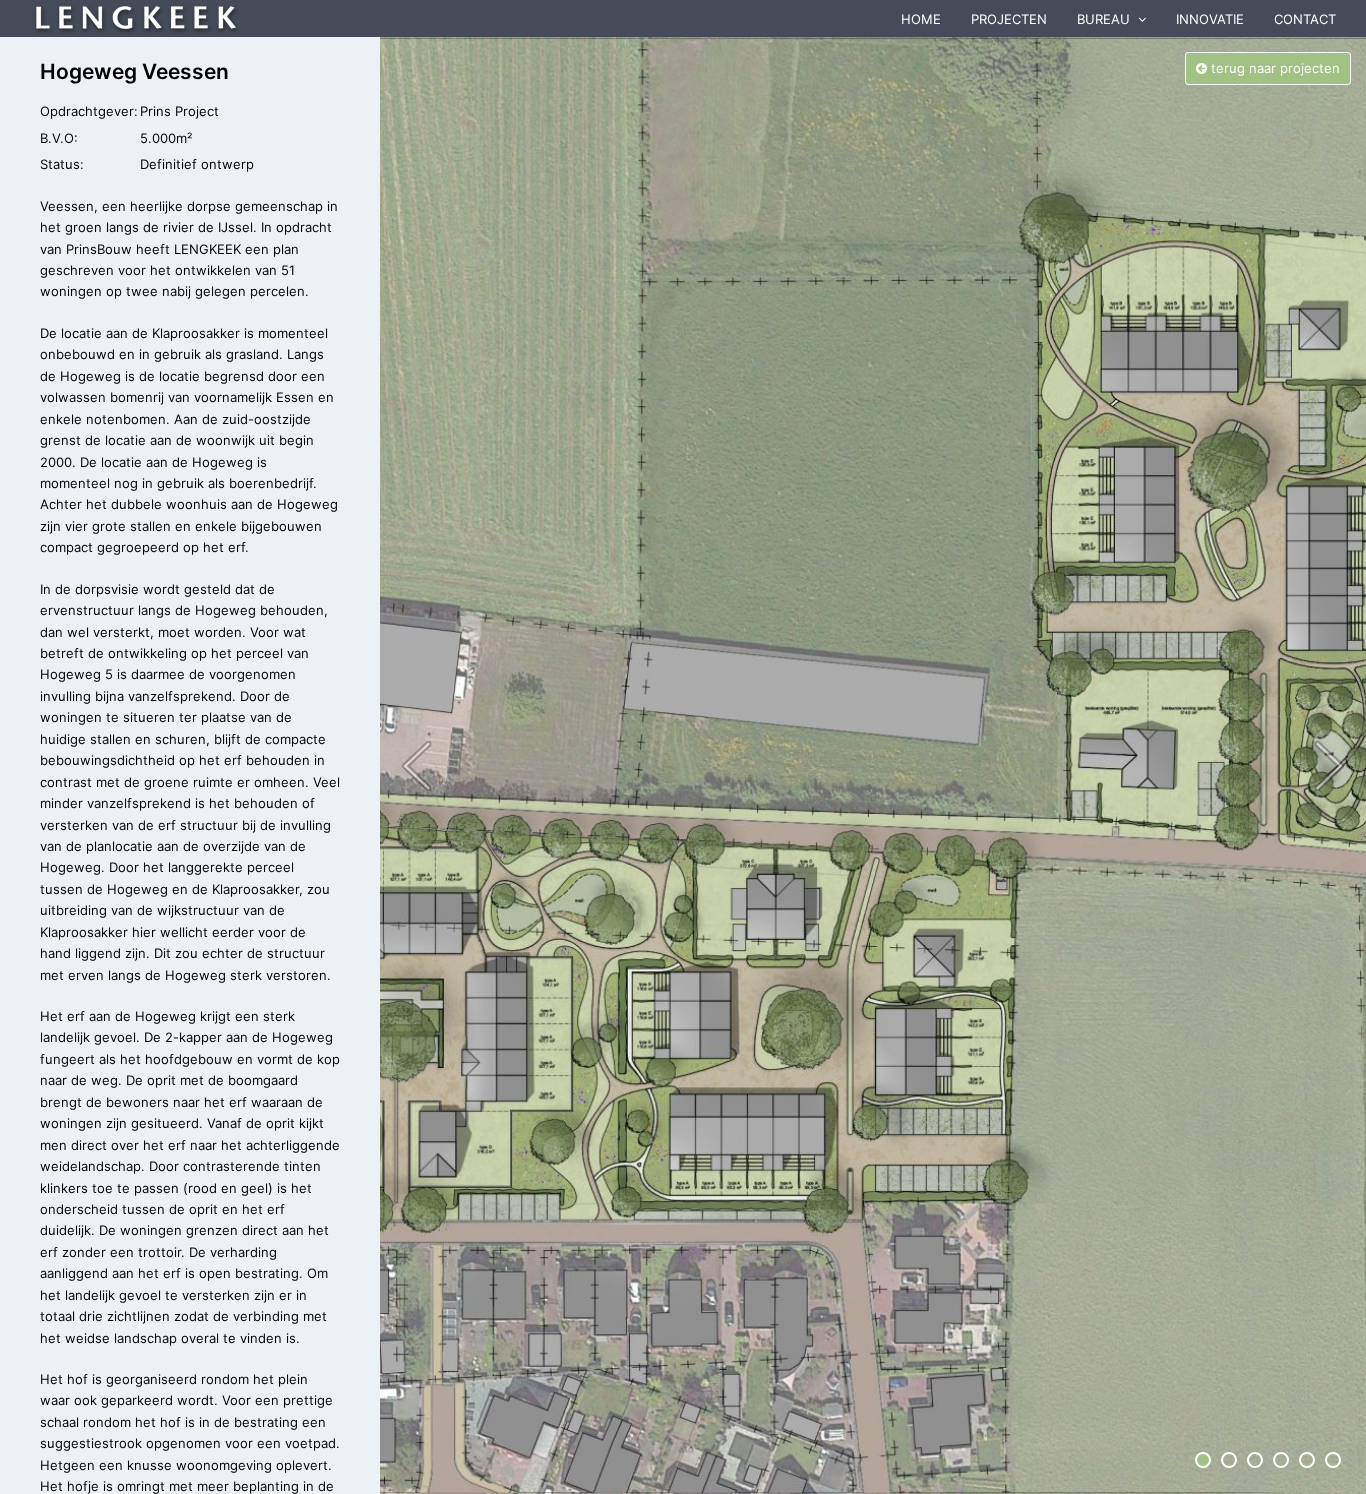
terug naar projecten (1273, 68)
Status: (62, 164)
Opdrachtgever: (89, 111)
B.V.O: (59, 138)
